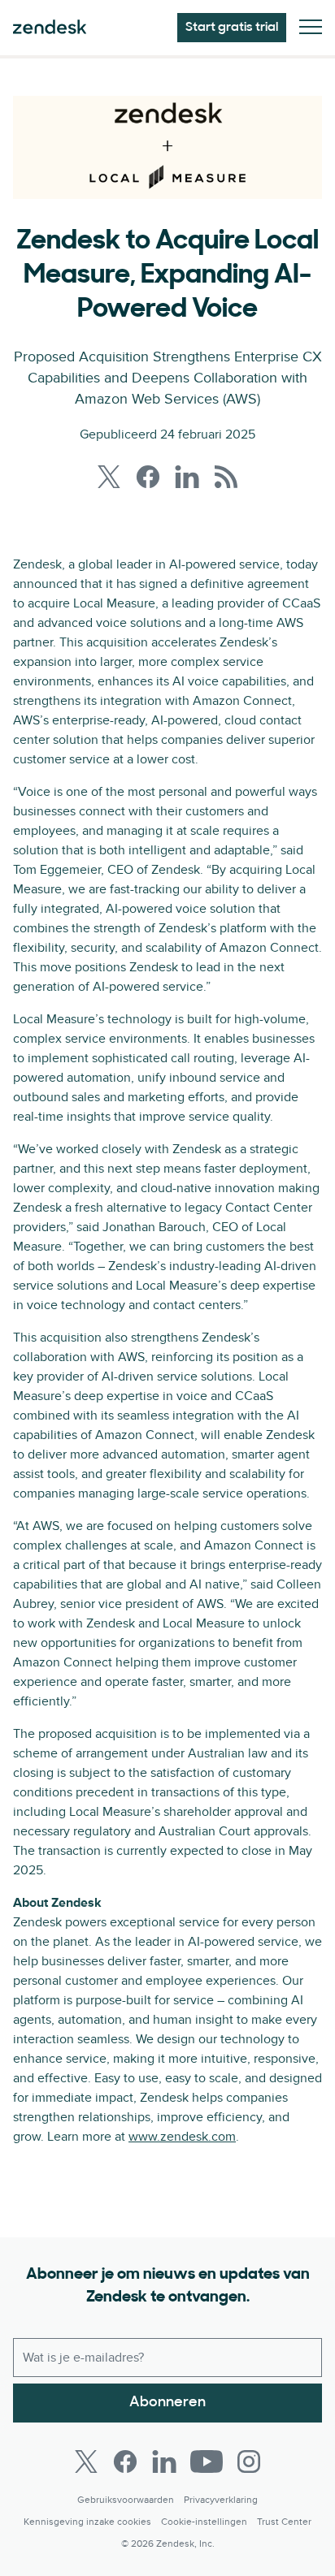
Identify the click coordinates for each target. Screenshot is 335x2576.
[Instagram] (249, 2461)
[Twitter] (86, 2461)
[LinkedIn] (164, 2461)
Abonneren (167, 2403)
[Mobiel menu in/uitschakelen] (311, 28)
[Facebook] (125, 2461)
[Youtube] (207, 2461)
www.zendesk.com (182, 2137)
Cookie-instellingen (204, 2522)
